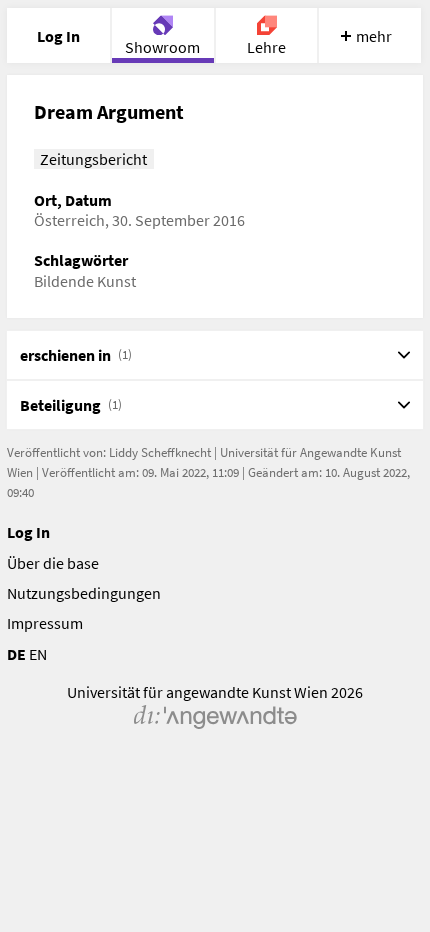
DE (16, 654)
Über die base (53, 563)
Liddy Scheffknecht (160, 452)
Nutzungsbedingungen (84, 593)
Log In (28, 532)
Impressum (45, 623)
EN (38, 654)
